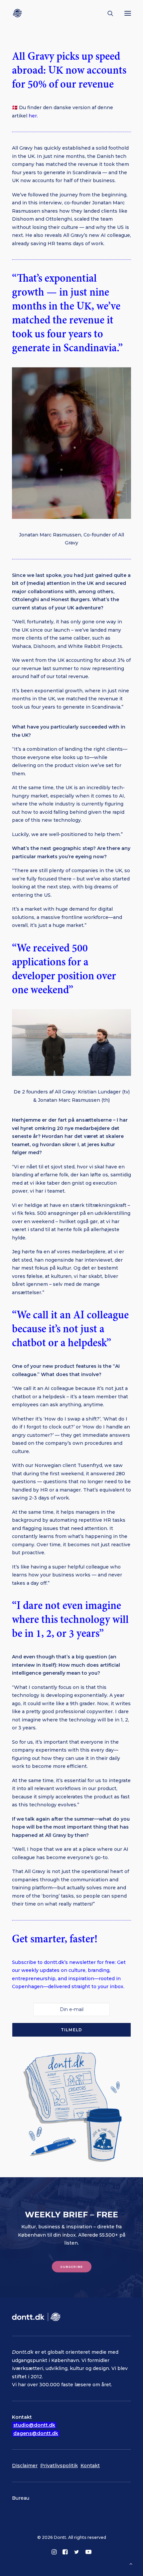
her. (33, 116)
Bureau (21, 2498)
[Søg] (107, 13)
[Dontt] (19, 13)
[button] (128, 13)
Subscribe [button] (71, 2266)
